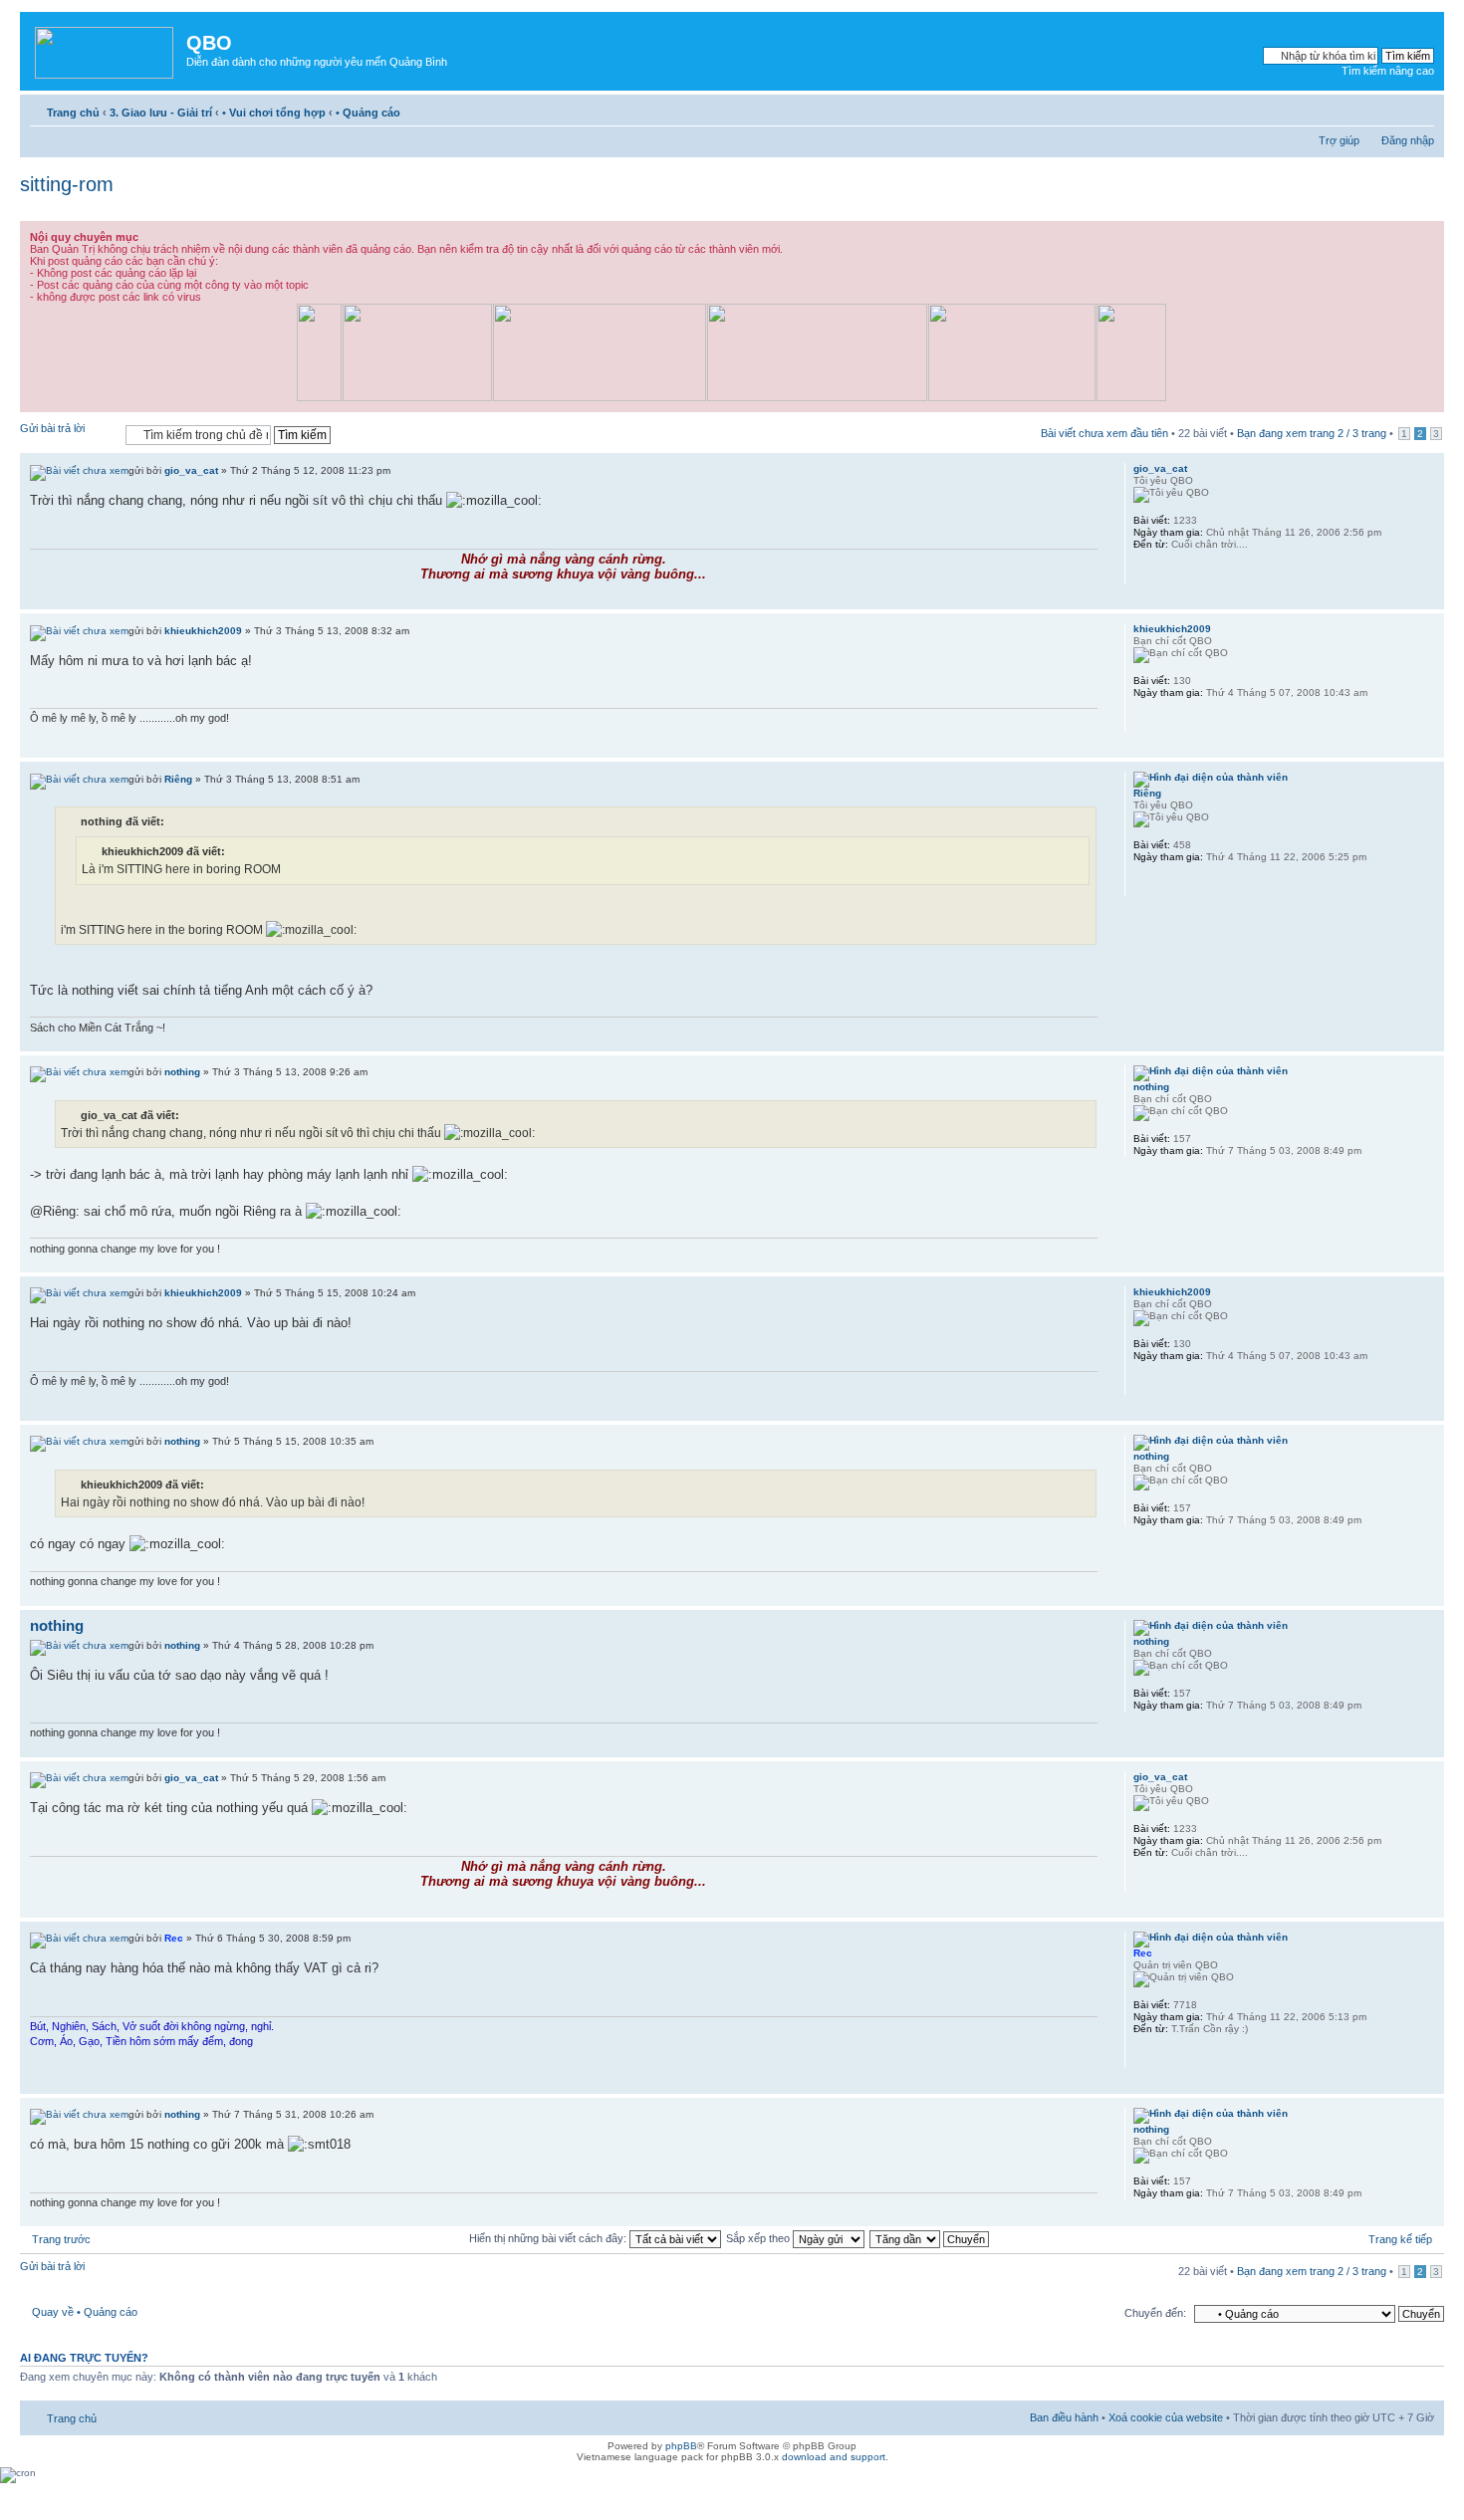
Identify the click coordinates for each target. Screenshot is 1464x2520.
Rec (174, 1938)
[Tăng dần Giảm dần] (930, 2238)
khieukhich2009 (203, 631)
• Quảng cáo (368, 113)
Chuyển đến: (1155, 2313)
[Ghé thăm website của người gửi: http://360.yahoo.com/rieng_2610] (1143, 883)
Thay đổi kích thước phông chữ (1420, 109)
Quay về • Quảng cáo (85, 2312)
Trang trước (61, 2239)
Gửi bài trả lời (52, 428)
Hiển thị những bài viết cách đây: (549, 2238)
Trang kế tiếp (1400, 2239)
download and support (834, 2457)
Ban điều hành (1064, 2417)
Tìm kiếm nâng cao (1388, 71)
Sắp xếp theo (759, 2238)
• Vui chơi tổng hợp (274, 113)
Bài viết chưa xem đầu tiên (1104, 433)
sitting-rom (67, 184)
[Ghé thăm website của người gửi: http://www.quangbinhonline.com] (1143, 2055)
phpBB (681, 2446)
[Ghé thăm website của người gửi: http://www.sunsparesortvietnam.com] (1143, 719)
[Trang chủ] (106, 49)
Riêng (178, 779)
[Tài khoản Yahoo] (1143, 571)
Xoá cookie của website (1166, 2417)
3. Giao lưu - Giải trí (161, 113)
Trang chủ (73, 113)
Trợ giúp (1339, 140)
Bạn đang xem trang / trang (1312, 433)
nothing (182, 1072)
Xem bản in (1389, 109)
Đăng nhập (1408, 140)
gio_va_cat (191, 470)
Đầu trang (1429, 599)
